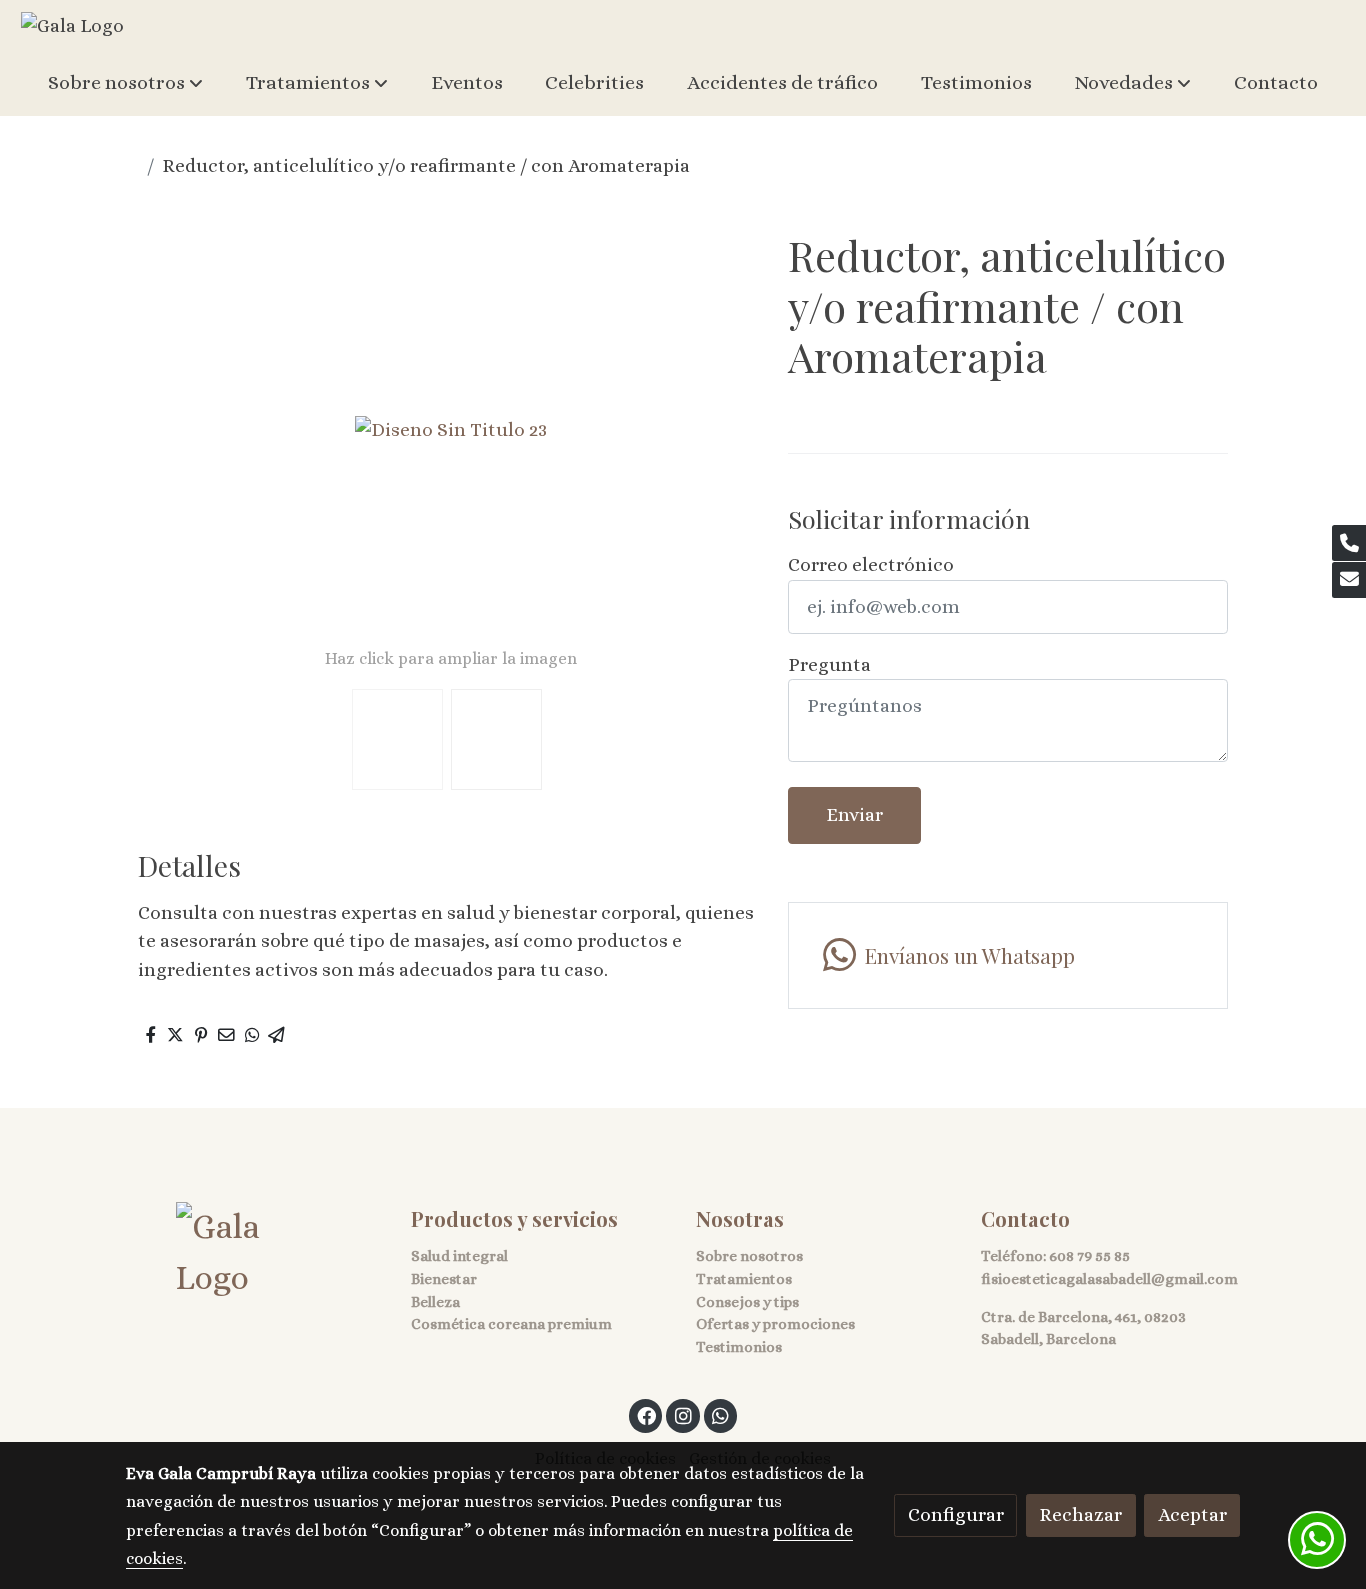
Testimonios (739, 1347)
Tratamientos (744, 1279)
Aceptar (1192, 1514)
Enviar (854, 814)
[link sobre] (255, 1252)
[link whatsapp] (721, 1414)
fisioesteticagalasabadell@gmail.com (1109, 1279)
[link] (72, 25)
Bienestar (444, 1279)
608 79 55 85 (1089, 1256)
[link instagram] (683, 1414)
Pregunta (829, 664)
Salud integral (459, 1256)
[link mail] (1349, 580)
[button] (125, 83)
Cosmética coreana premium (511, 1324)
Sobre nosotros (749, 1256)
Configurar (956, 1514)
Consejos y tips (747, 1302)
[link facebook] (647, 1414)
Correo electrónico (871, 564)
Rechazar (1080, 1514)
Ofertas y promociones (775, 1324)
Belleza (435, 1302)
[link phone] (1349, 543)
